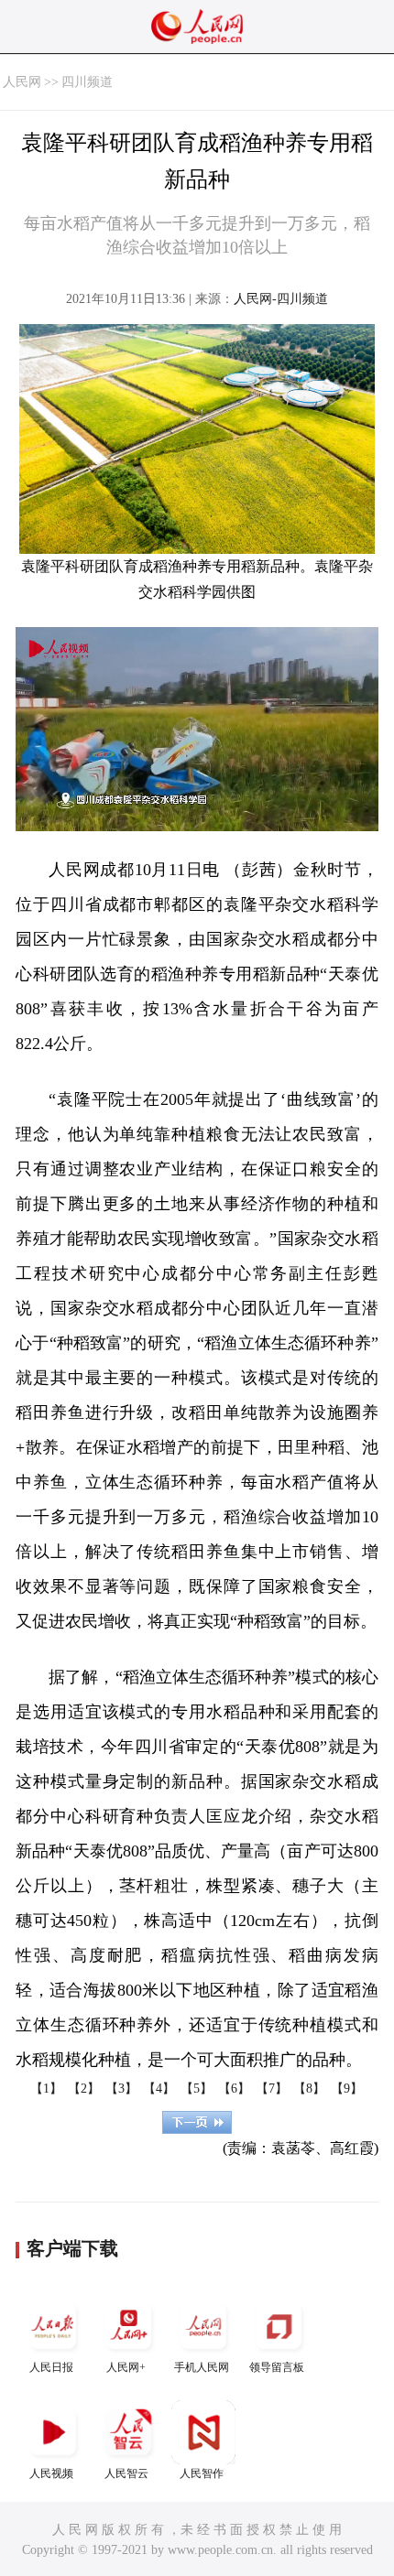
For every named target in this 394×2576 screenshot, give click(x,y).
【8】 (309, 2089)
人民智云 (126, 2473)
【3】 (121, 2089)
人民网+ (126, 2367)
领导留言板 (277, 2367)
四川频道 (87, 82)
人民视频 (51, 2473)
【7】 (272, 2089)
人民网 (22, 82)
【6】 (234, 2089)
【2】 (84, 2089)
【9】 (347, 2089)
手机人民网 (202, 2367)
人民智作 (202, 2473)
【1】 (46, 2089)
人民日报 (51, 2367)
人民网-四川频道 (281, 299)
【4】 (159, 2089)
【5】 (197, 2089)
